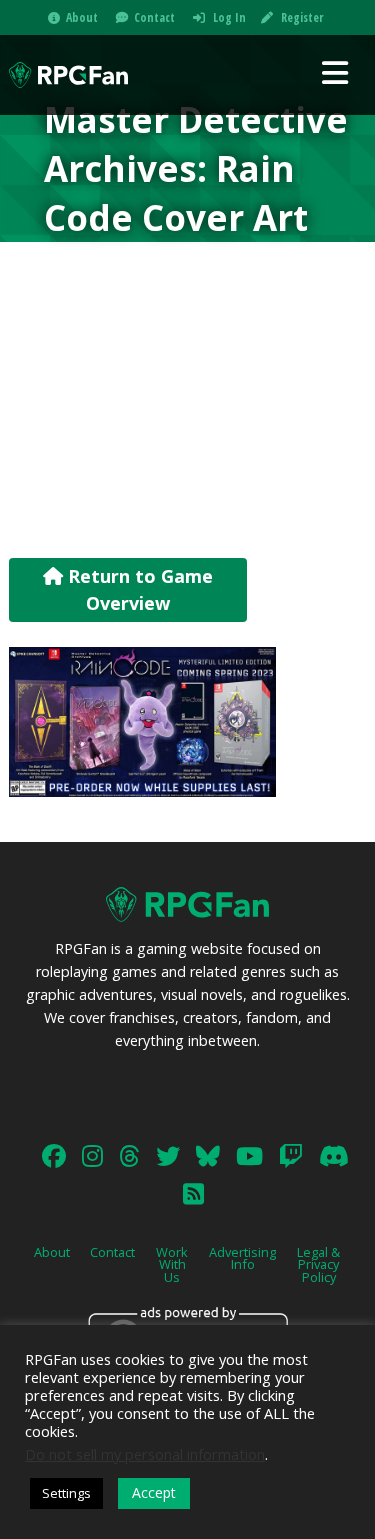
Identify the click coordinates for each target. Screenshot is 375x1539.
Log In (229, 17)
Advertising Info (242, 1258)
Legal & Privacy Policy (318, 1265)
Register (302, 17)
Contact (154, 17)
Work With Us (172, 1265)
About (82, 17)
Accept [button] (154, 1492)
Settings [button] (66, 1493)
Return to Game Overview (138, 589)
